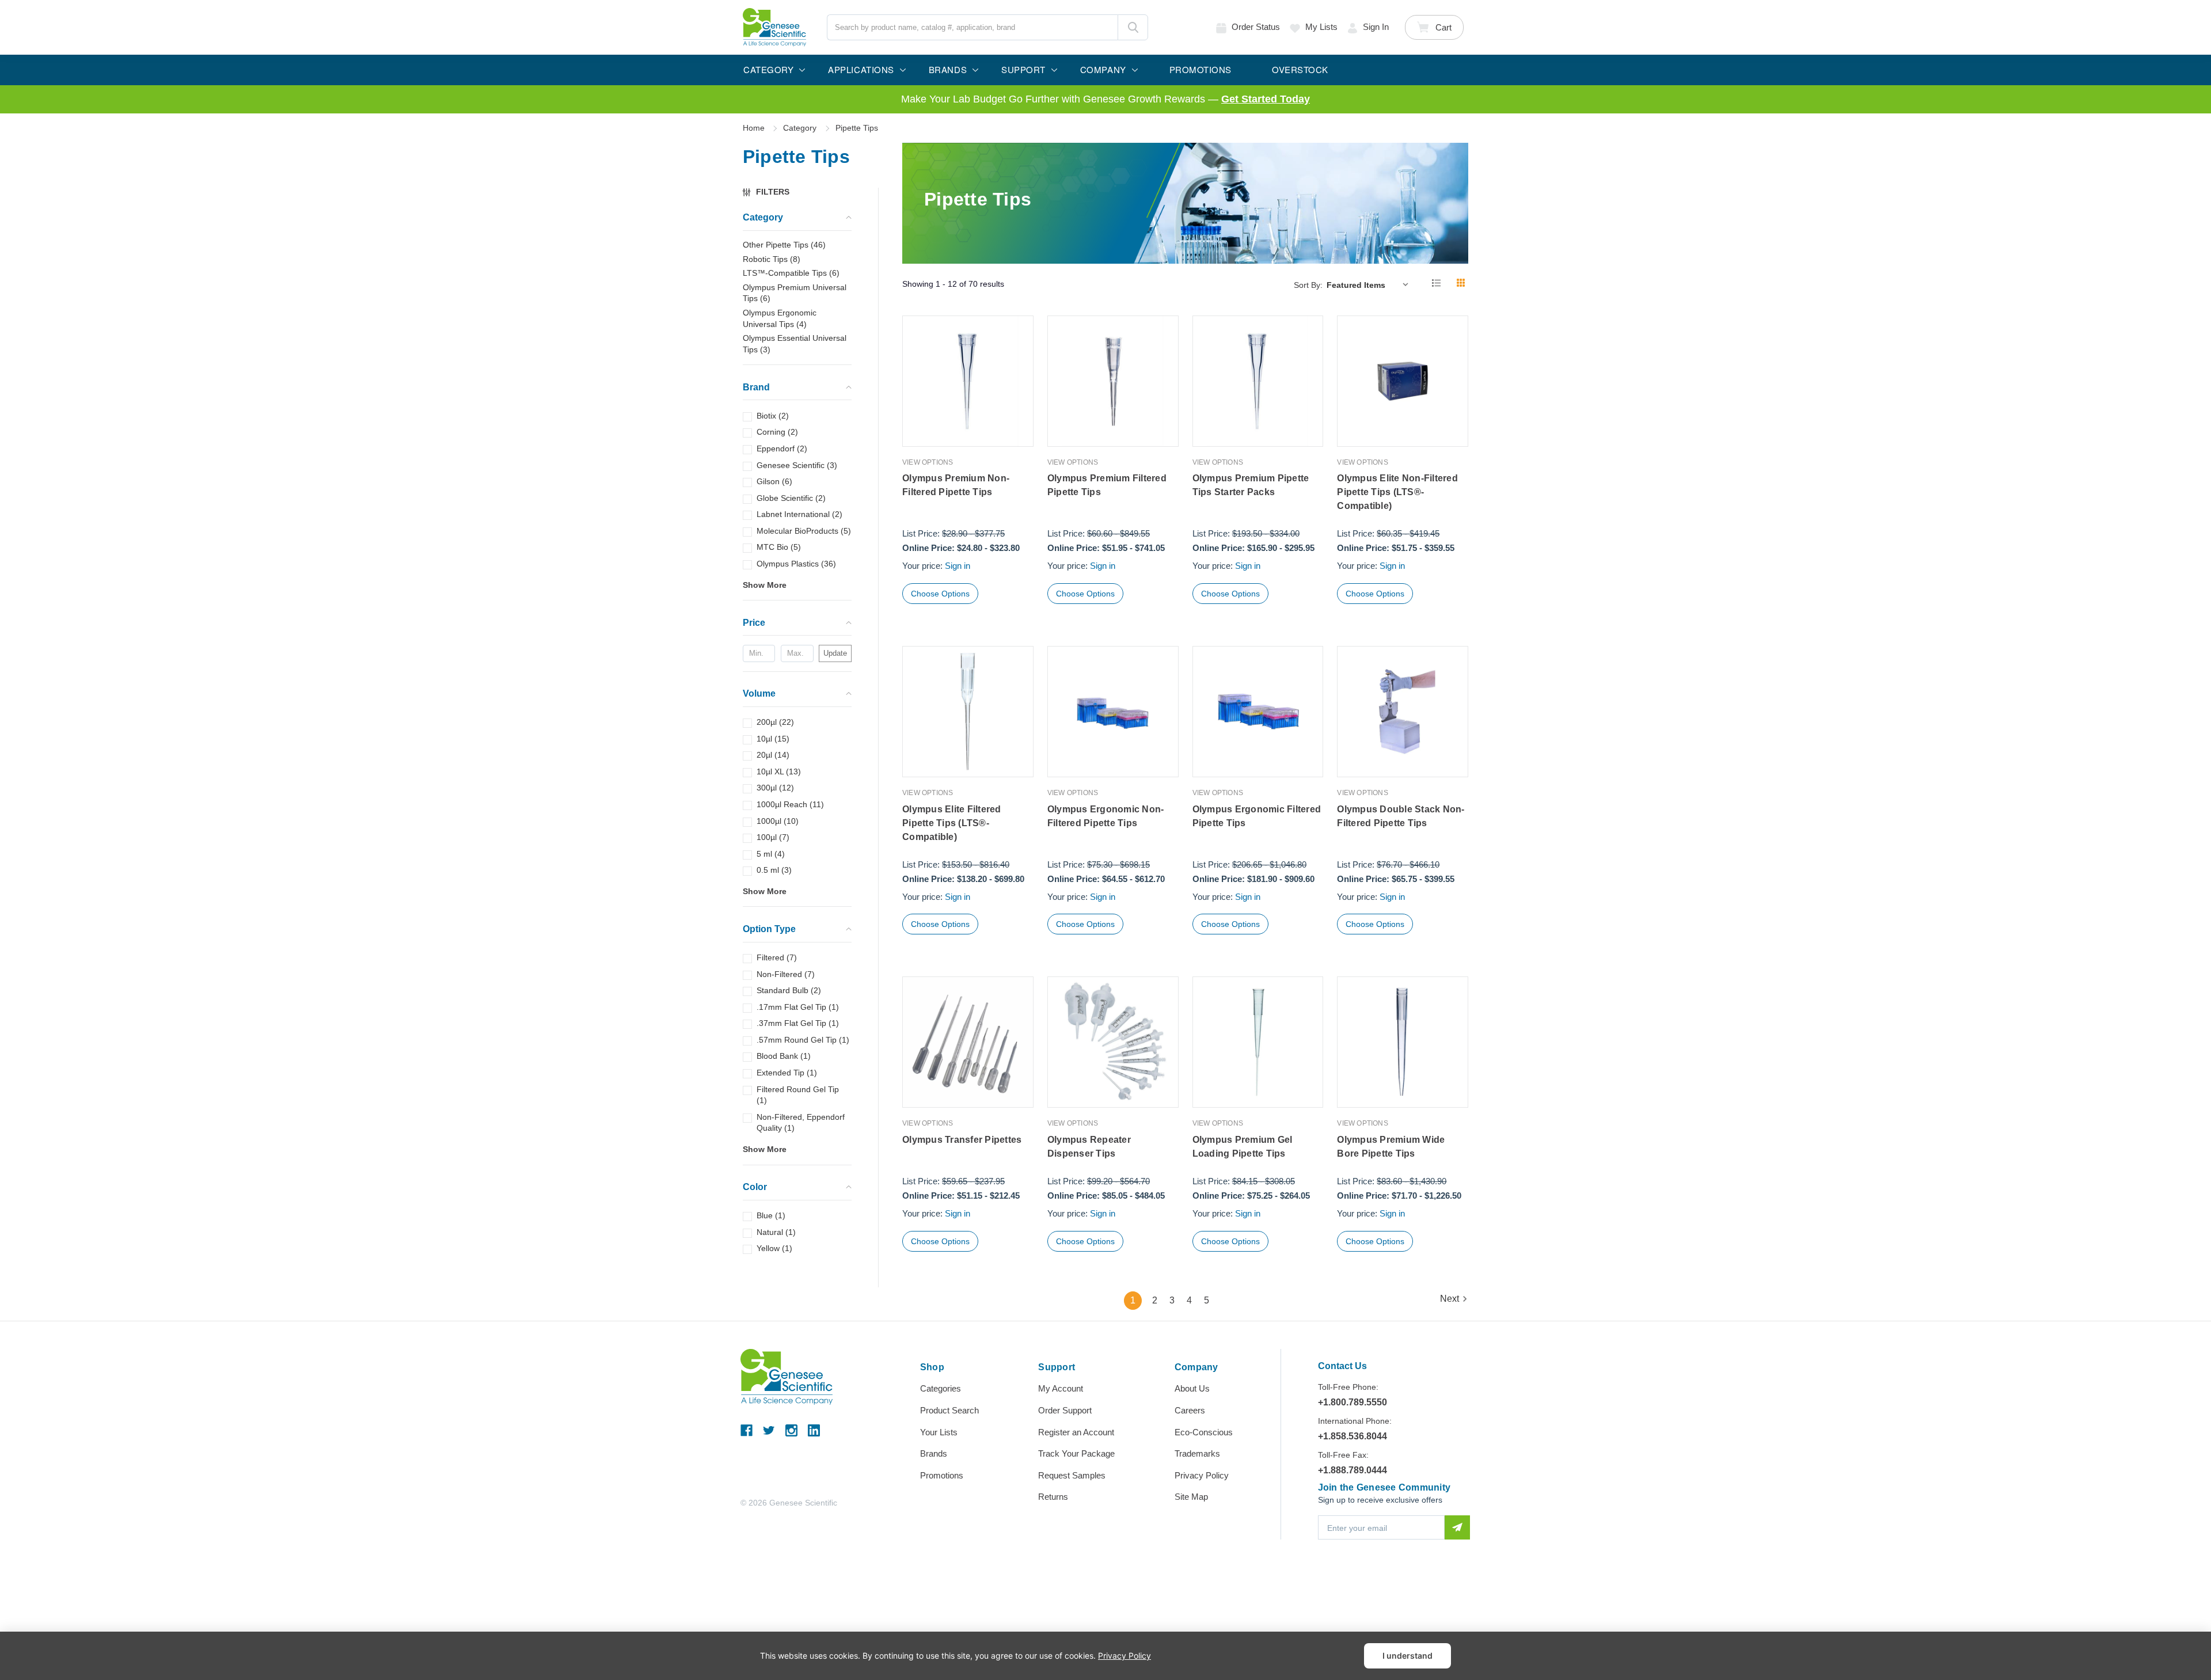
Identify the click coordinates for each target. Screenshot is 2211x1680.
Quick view (968, 422)
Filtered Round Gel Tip (798, 1094)
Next (1450, 1299)
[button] (772, 192)
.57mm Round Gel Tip (803, 1040)
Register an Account (1076, 1432)
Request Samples (1072, 1475)
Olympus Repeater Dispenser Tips (1089, 1147)
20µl (773, 755)
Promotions (942, 1475)
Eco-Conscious (1204, 1432)
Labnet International (799, 514)
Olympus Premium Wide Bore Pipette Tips (1391, 1147)
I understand (1407, 1656)
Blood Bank (784, 1056)
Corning (777, 432)
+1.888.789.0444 (1353, 1470)
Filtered (777, 957)
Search (1133, 27)
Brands (934, 1453)
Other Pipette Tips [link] (784, 245)
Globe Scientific (791, 497)
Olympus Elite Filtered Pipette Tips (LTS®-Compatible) (952, 823)
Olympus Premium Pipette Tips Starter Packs (1251, 485)
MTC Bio (779, 547)
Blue (771, 1215)
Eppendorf (782, 448)
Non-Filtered (786, 974)
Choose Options (940, 594)
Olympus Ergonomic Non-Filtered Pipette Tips (1106, 816)
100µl (773, 837)
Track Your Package (1076, 1453)
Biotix (773, 415)
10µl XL (779, 771)
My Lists (1321, 27)
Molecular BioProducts (804, 531)
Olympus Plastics (796, 564)
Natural (776, 1232)
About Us (1192, 1388)
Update (835, 653)
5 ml (771, 853)
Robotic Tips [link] (772, 259)
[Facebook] (747, 1430)
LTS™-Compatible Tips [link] (791, 273)
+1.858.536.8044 (1353, 1436)
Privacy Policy (1202, 1475)
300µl (775, 788)
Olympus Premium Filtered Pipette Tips (1107, 485)
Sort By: (1308, 285)
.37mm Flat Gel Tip (798, 1023)
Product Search (949, 1410)
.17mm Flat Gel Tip (798, 1006)
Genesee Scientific (797, 465)
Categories (941, 1388)
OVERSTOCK (1300, 69)
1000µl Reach (790, 804)
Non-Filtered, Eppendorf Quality (801, 1122)
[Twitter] (769, 1430)
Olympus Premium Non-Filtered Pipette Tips (956, 485)
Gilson (774, 481)
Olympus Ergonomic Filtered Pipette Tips (1257, 816)
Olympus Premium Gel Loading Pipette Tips (1243, 1147)
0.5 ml (774, 870)
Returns (1053, 1497)
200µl (775, 722)
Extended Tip (787, 1073)
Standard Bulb (789, 990)
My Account (1061, 1388)
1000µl (778, 820)
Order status (1256, 27)
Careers (1190, 1410)
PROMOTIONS (1201, 69)
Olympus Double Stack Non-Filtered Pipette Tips (1401, 816)
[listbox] (1370, 284)
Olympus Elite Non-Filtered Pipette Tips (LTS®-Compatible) (1397, 492)
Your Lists (939, 1432)
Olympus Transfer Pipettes (962, 1140)
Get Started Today (1266, 99)
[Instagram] (791, 1430)
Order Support (1065, 1410)
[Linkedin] (814, 1430)
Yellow (774, 1248)
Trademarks (1197, 1453)
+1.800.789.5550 (1353, 1402)
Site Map (1191, 1497)
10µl (773, 738)
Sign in (1376, 27)
